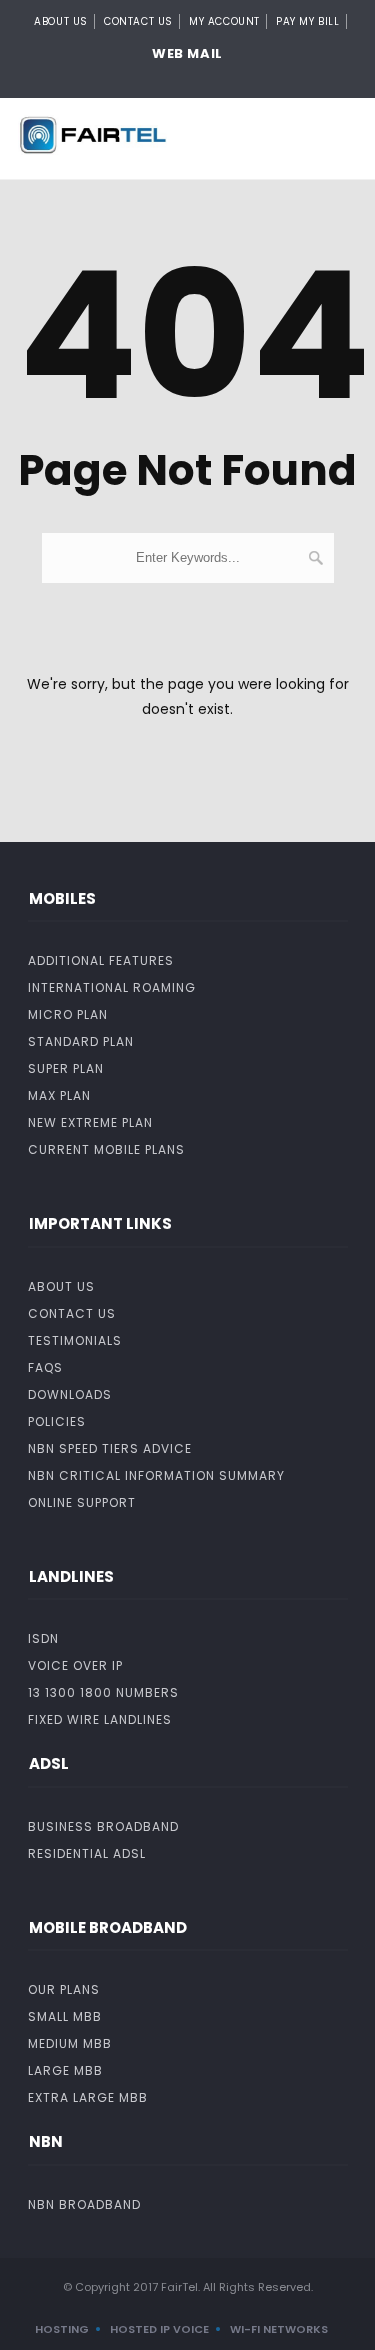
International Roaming (112, 987)
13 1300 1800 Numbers (103, 1692)
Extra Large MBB (88, 2097)
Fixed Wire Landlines (100, 1719)
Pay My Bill (308, 21)
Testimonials (75, 1340)
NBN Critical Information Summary (156, 1475)
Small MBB (65, 2016)
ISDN (43, 1638)
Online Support (82, 1502)
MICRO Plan (68, 1014)
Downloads (70, 1394)
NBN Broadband (84, 2204)
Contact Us (138, 21)
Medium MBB (70, 2043)
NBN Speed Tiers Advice (110, 1448)
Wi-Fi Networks (279, 2329)
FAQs (45, 1367)
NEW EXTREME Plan (90, 1122)
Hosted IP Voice (159, 2329)
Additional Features (101, 960)
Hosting (62, 2329)
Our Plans (64, 1989)
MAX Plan (59, 1095)
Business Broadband (103, 1826)
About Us (61, 21)
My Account (224, 21)
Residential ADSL (87, 1853)
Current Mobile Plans (106, 1149)
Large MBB (65, 2070)
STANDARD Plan (81, 1041)
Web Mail (187, 53)
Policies (57, 1421)
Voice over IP (75, 1665)
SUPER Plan (66, 1068)
